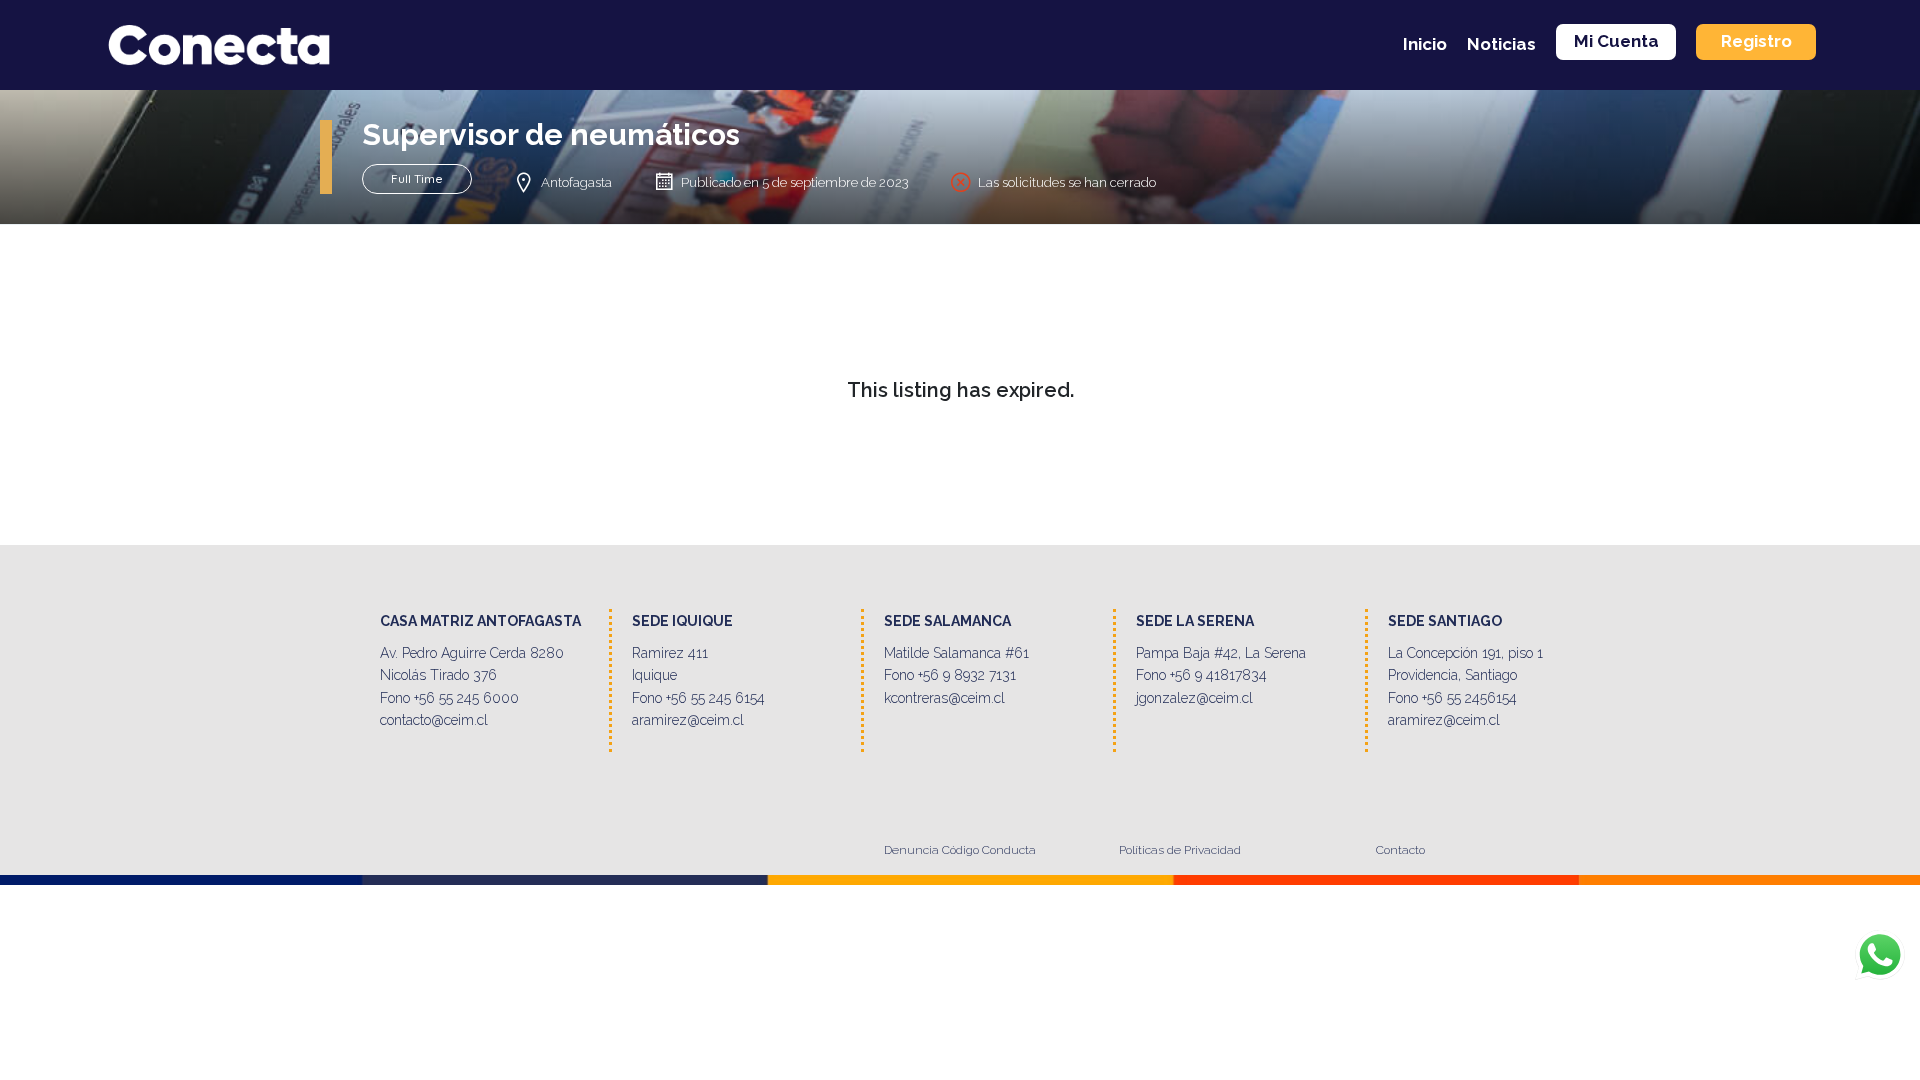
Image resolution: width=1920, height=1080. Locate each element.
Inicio (1425, 44)
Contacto (1400, 850)
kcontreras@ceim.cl (944, 698)
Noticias (1501, 44)
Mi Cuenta (1616, 41)
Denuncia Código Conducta (960, 850)
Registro (1756, 41)
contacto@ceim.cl (434, 720)
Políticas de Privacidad (1180, 850)
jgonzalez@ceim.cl (1194, 698)
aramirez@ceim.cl (688, 720)
